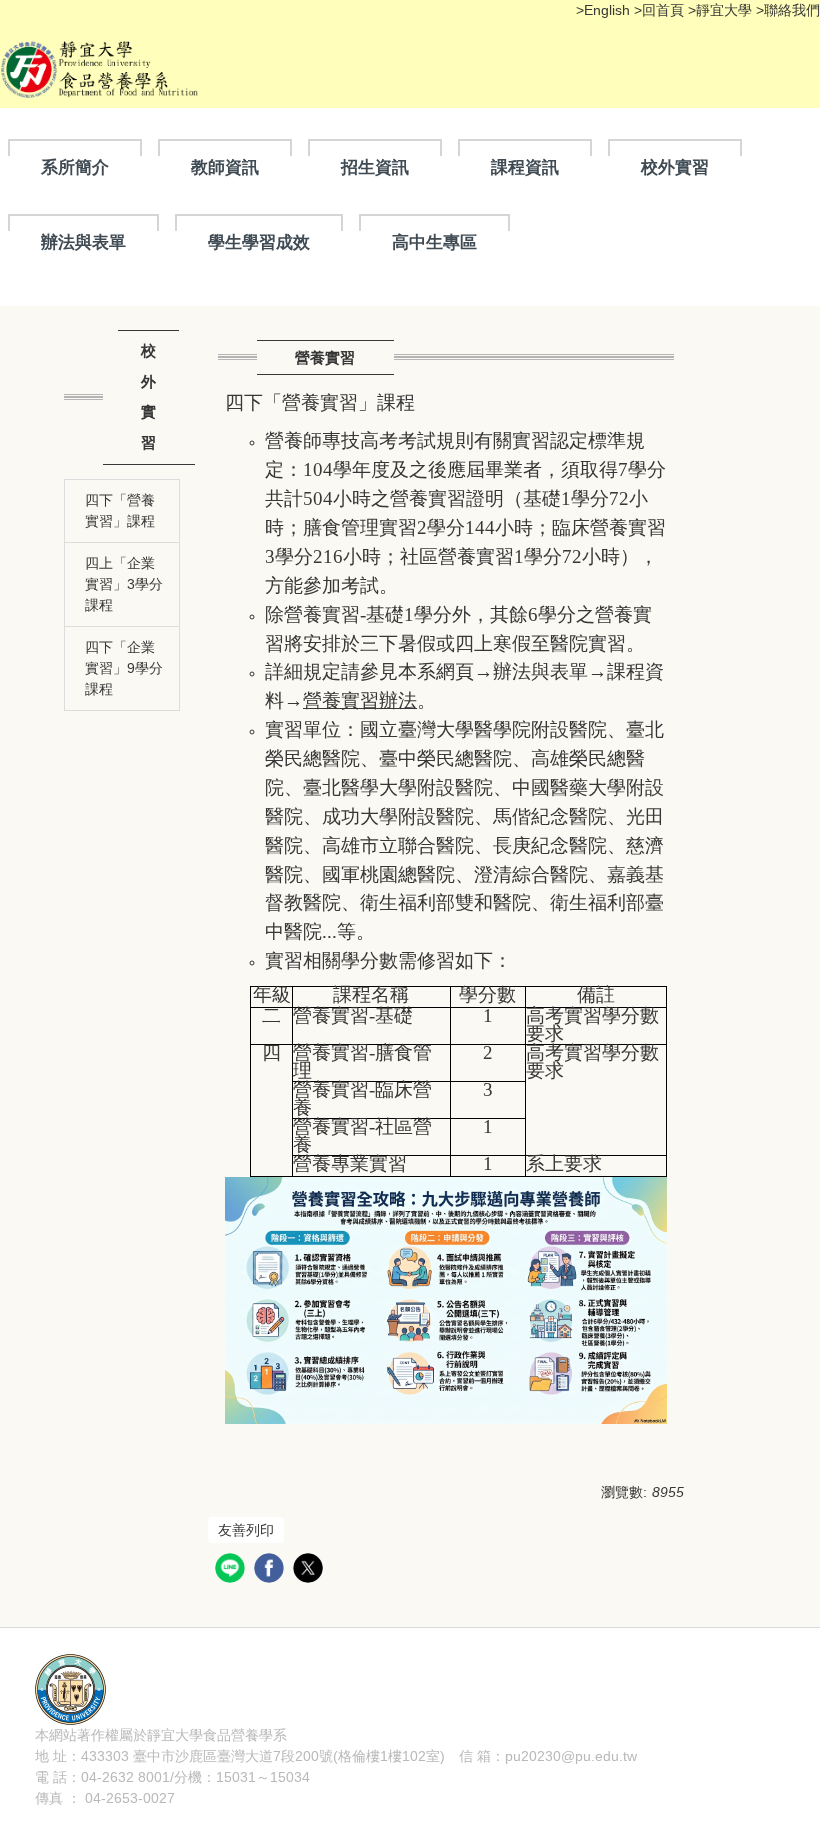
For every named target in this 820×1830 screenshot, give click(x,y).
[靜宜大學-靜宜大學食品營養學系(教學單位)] (102, 68)
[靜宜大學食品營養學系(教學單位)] (70, 1688)
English (609, 10)
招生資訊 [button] (375, 167)
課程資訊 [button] (525, 167)
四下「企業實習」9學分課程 (124, 668)
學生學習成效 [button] (259, 242)
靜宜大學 (726, 10)
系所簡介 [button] (75, 167)
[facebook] (271, 1570)
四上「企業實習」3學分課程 (124, 584)
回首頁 (663, 10)
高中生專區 (434, 242)
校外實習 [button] (675, 167)
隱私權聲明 (322, 1735)
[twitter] (310, 1570)
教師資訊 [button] (225, 167)
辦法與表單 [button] (83, 242)
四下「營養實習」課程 (120, 510)
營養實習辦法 (360, 700)
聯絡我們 (792, 10)
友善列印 (246, 1530)
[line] (232, 1570)
